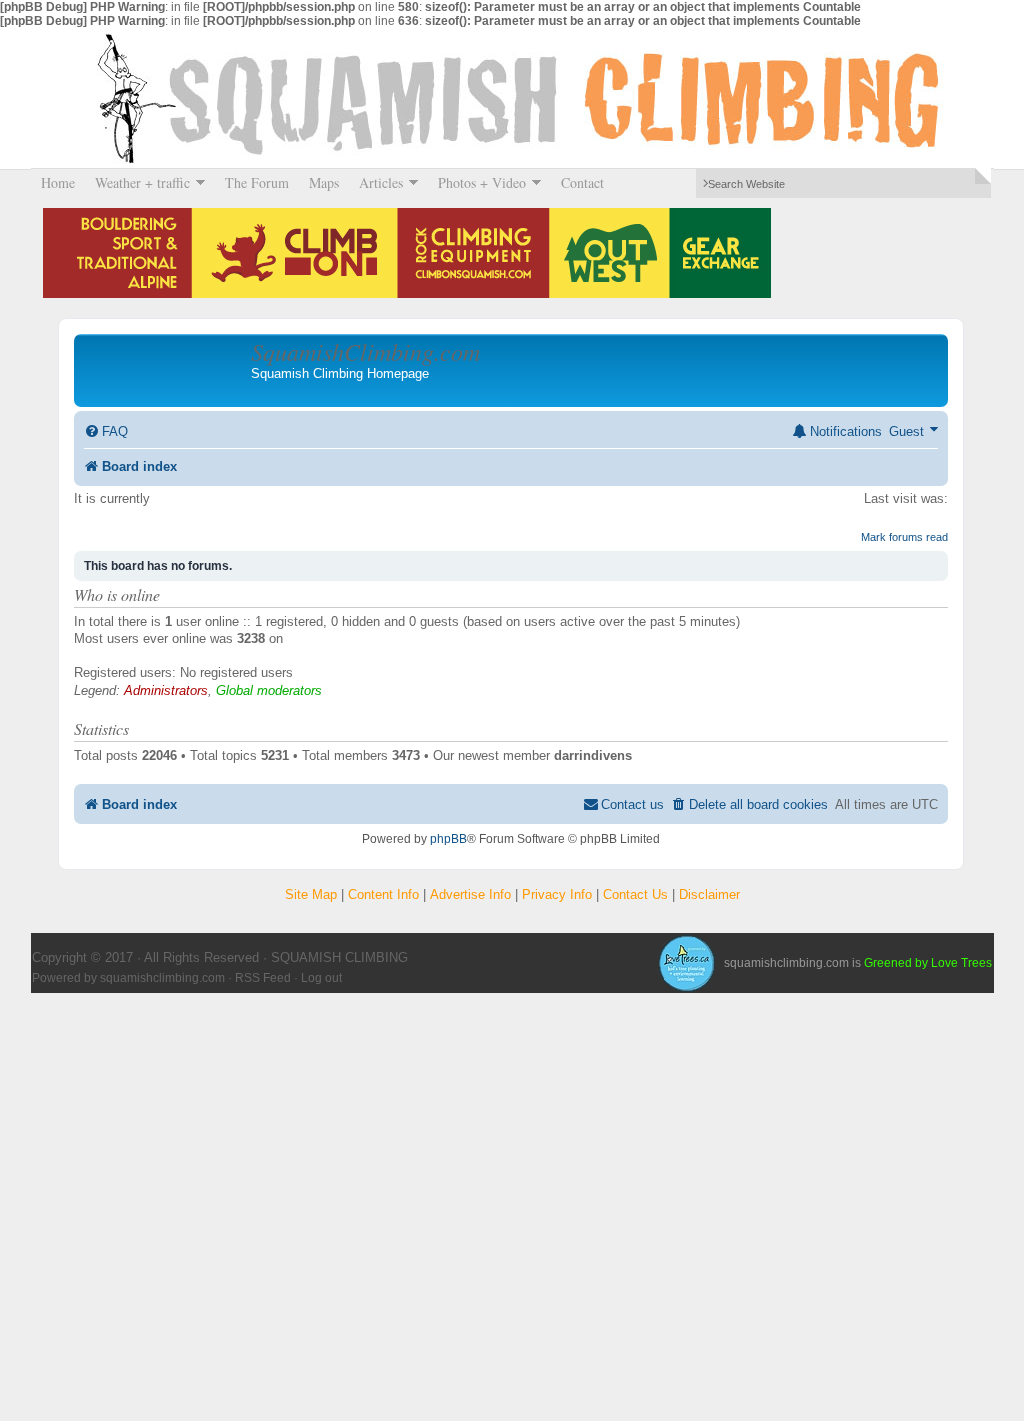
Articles (376, 182)
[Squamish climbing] (686, 963)
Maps (324, 182)
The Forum (257, 182)
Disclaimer (709, 894)
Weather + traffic (137, 182)
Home (58, 182)
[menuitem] (106, 431)
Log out (321, 978)
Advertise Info (470, 894)
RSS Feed (263, 978)
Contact (582, 182)
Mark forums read (904, 537)
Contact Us (635, 894)
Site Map (311, 894)
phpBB (448, 839)
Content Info (383, 894)
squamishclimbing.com (162, 978)
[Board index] (165, 370)
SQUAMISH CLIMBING (512, 98)
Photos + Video (477, 182)
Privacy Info (557, 894)
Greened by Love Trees (928, 963)
